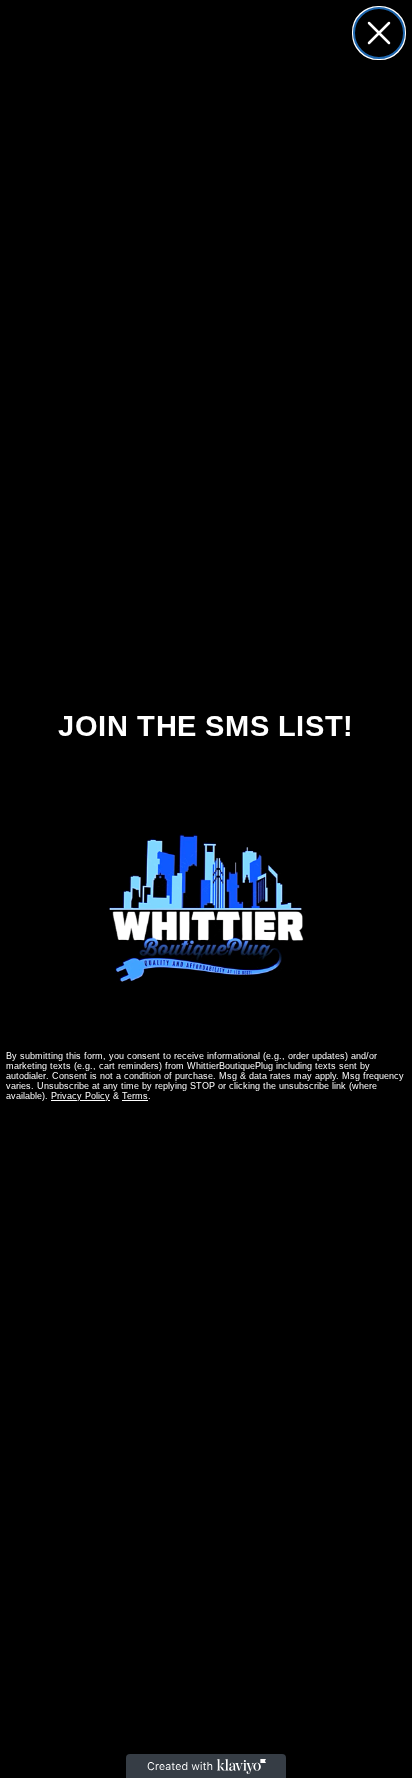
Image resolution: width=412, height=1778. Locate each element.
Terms (135, 1096)
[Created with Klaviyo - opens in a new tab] (206, 1766)
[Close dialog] (379, 33)
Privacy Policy (80, 1096)
